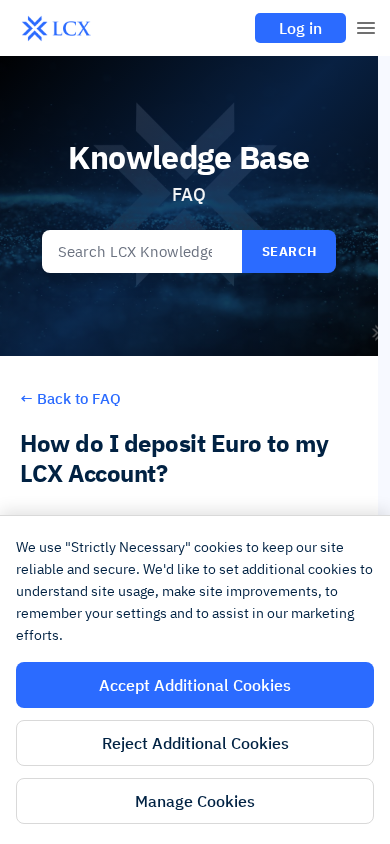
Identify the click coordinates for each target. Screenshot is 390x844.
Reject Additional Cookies (195, 743)
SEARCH (289, 251)
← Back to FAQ (70, 398)
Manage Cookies (195, 801)
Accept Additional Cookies (195, 685)
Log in (300, 28)
